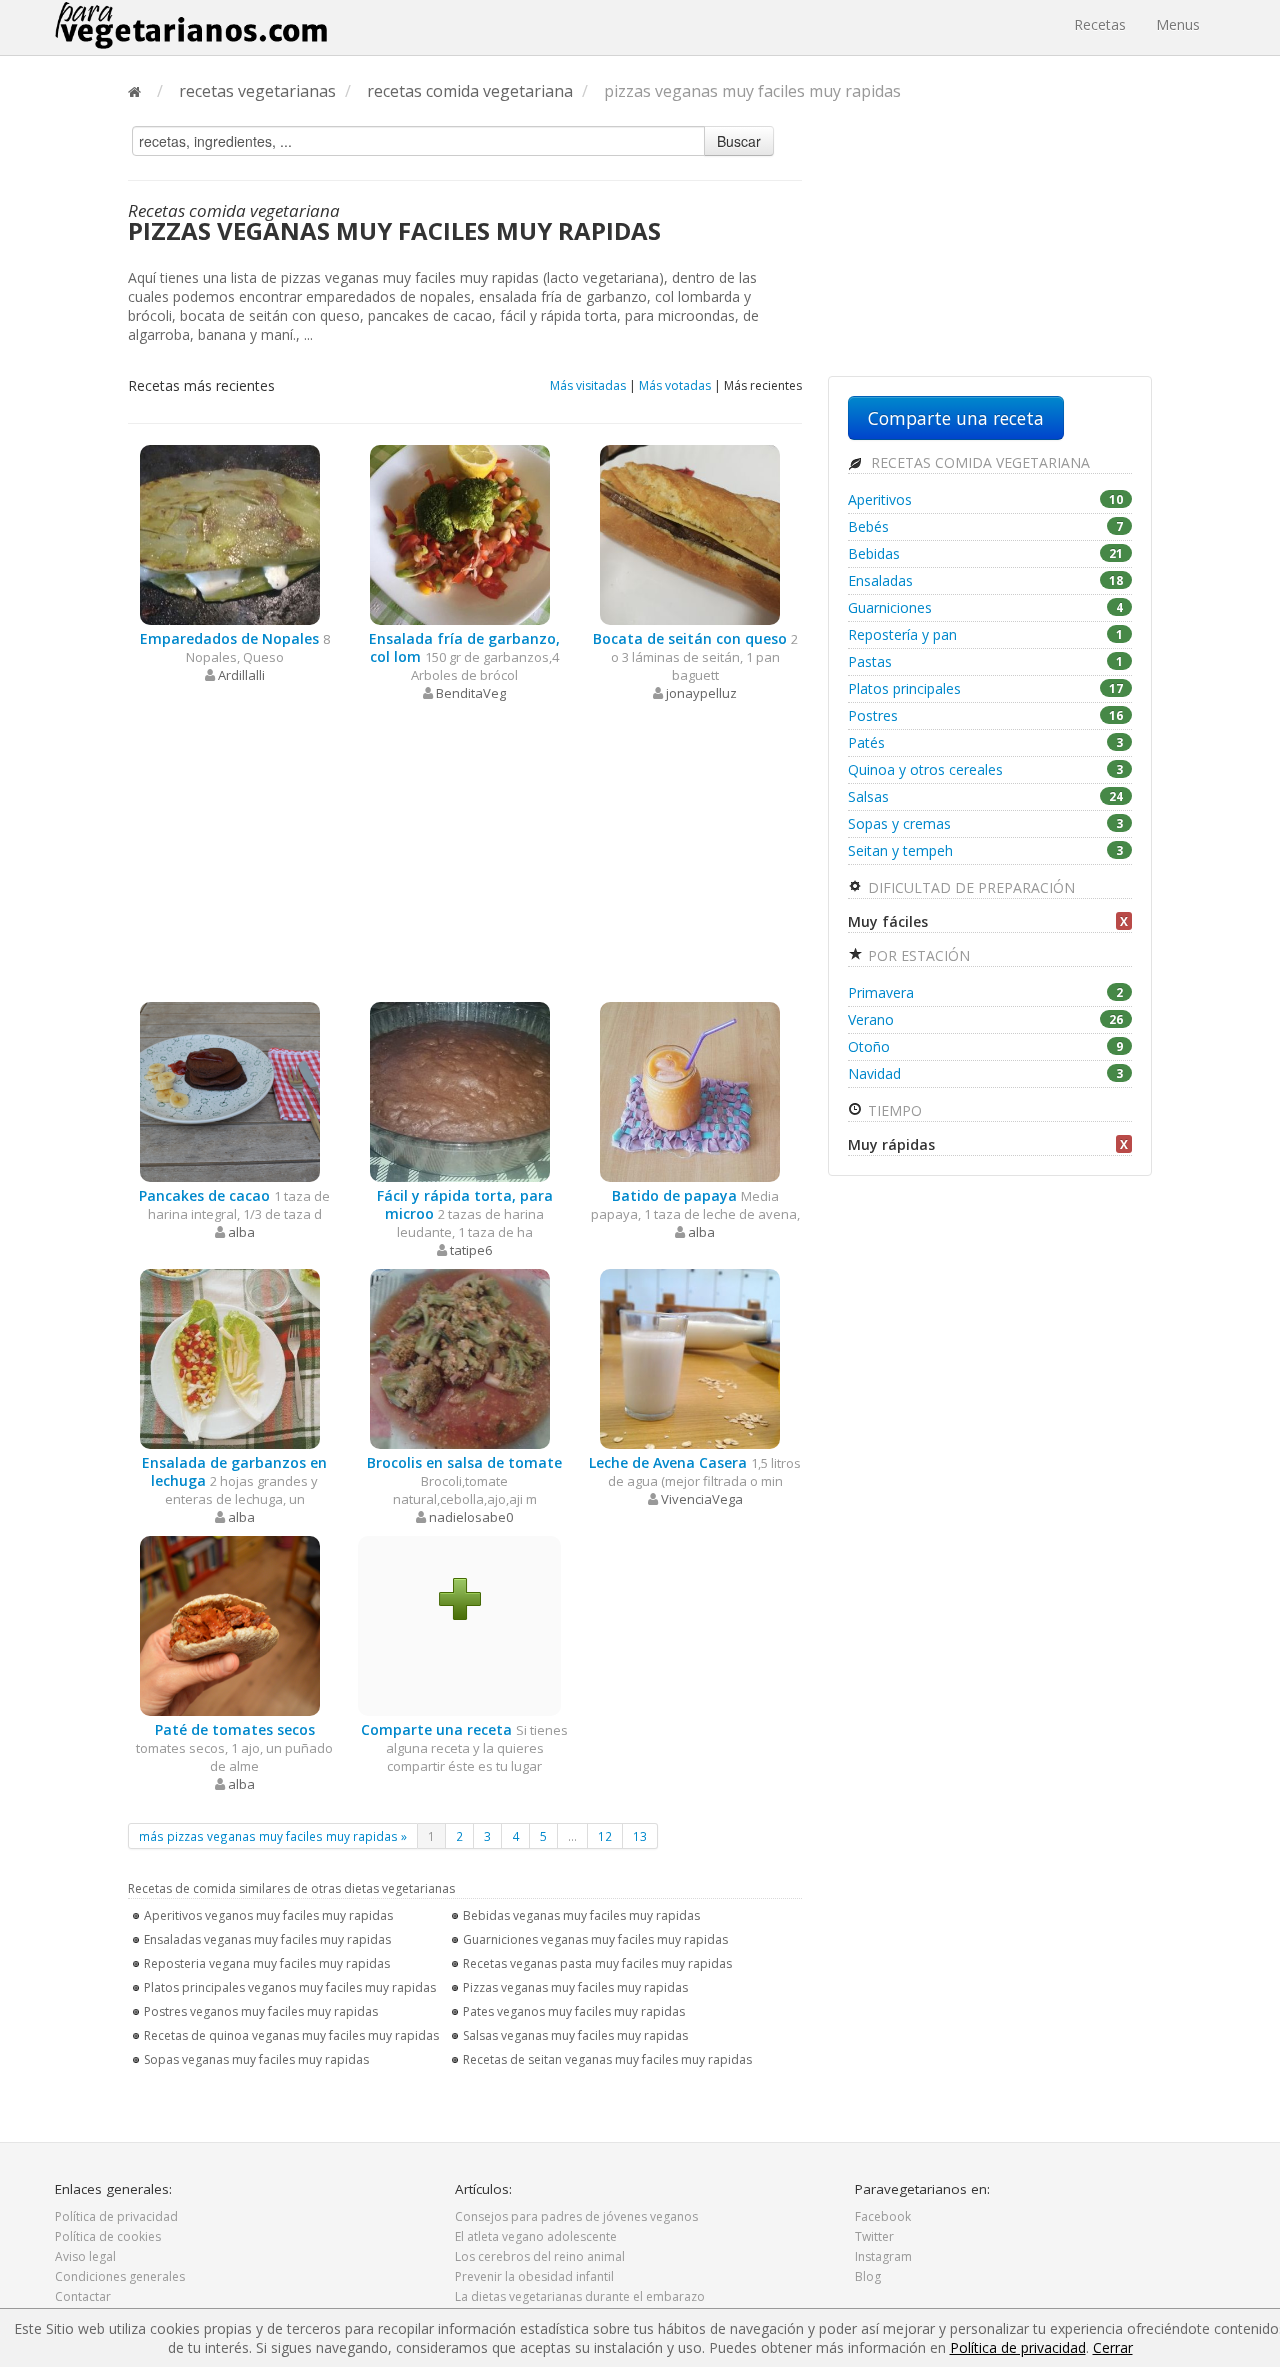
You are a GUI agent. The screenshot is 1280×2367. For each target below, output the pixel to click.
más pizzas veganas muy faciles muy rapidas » (273, 1836)
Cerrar (1113, 2347)
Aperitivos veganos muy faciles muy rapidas (268, 1915)
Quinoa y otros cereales (985, 769)
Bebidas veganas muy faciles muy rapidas (581, 1915)
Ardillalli (241, 675)
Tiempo (893, 1110)
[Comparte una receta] (460, 1597)
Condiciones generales (120, 2276)
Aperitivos (985, 499)
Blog (868, 2276)
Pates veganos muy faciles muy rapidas (574, 2011)
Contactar (83, 2296)
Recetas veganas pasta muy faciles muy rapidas (597, 1963)
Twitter (874, 2236)
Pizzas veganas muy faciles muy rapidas (575, 1987)
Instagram (883, 2256)
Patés (985, 742)
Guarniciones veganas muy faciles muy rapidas (595, 1939)
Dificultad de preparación (969, 887)
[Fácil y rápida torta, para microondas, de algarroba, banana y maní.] (460, 1090)
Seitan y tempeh (985, 850)
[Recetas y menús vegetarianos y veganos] (191, 25)
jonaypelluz (701, 693)
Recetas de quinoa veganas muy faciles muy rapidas (291, 2035)
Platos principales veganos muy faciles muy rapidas (290, 1987)
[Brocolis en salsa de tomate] (460, 1357)
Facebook (883, 2216)
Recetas (1100, 24)
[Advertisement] (465, 852)
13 (640, 1836)
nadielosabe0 (471, 1517)
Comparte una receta (956, 418)
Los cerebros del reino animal (540, 2256)
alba (241, 1232)
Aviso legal (85, 2256)
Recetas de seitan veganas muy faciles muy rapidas (607, 2059)
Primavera (985, 992)
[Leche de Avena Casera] (690, 1357)
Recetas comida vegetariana (978, 462)
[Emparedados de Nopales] (230, 533)
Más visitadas (588, 385)
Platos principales (985, 688)
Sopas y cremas (985, 823)
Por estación (917, 955)
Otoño (985, 1046)
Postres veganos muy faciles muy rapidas (261, 2011)
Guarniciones (985, 607)
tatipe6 (471, 1250)
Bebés (985, 526)
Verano (985, 1019)
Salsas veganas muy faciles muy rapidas (575, 2035)
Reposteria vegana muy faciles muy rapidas (267, 1963)
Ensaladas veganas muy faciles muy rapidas (267, 1939)
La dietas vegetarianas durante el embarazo (580, 2296)
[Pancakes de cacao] (230, 1090)
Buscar (739, 141)
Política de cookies (108, 2236)
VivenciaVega (702, 1499)
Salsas (985, 796)
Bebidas (985, 553)
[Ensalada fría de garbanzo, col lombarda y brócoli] (460, 533)
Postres (985, 715)
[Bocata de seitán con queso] (690, 533)
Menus (1178, 24)
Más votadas (675, 385)
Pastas (985, 661)
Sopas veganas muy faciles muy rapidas (256, 2059)
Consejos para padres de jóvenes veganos (576, 2216)
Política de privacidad (116, 2216)
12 (605, 1836)
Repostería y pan (985, 634)
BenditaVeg (471, 693)
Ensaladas (985, 580)
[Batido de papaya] (690, 1090)
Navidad (985, 1073)
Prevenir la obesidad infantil (534, 2276)
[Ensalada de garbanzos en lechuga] (230, 1357)
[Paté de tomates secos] (230, 1624)
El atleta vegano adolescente (536, 2236)
